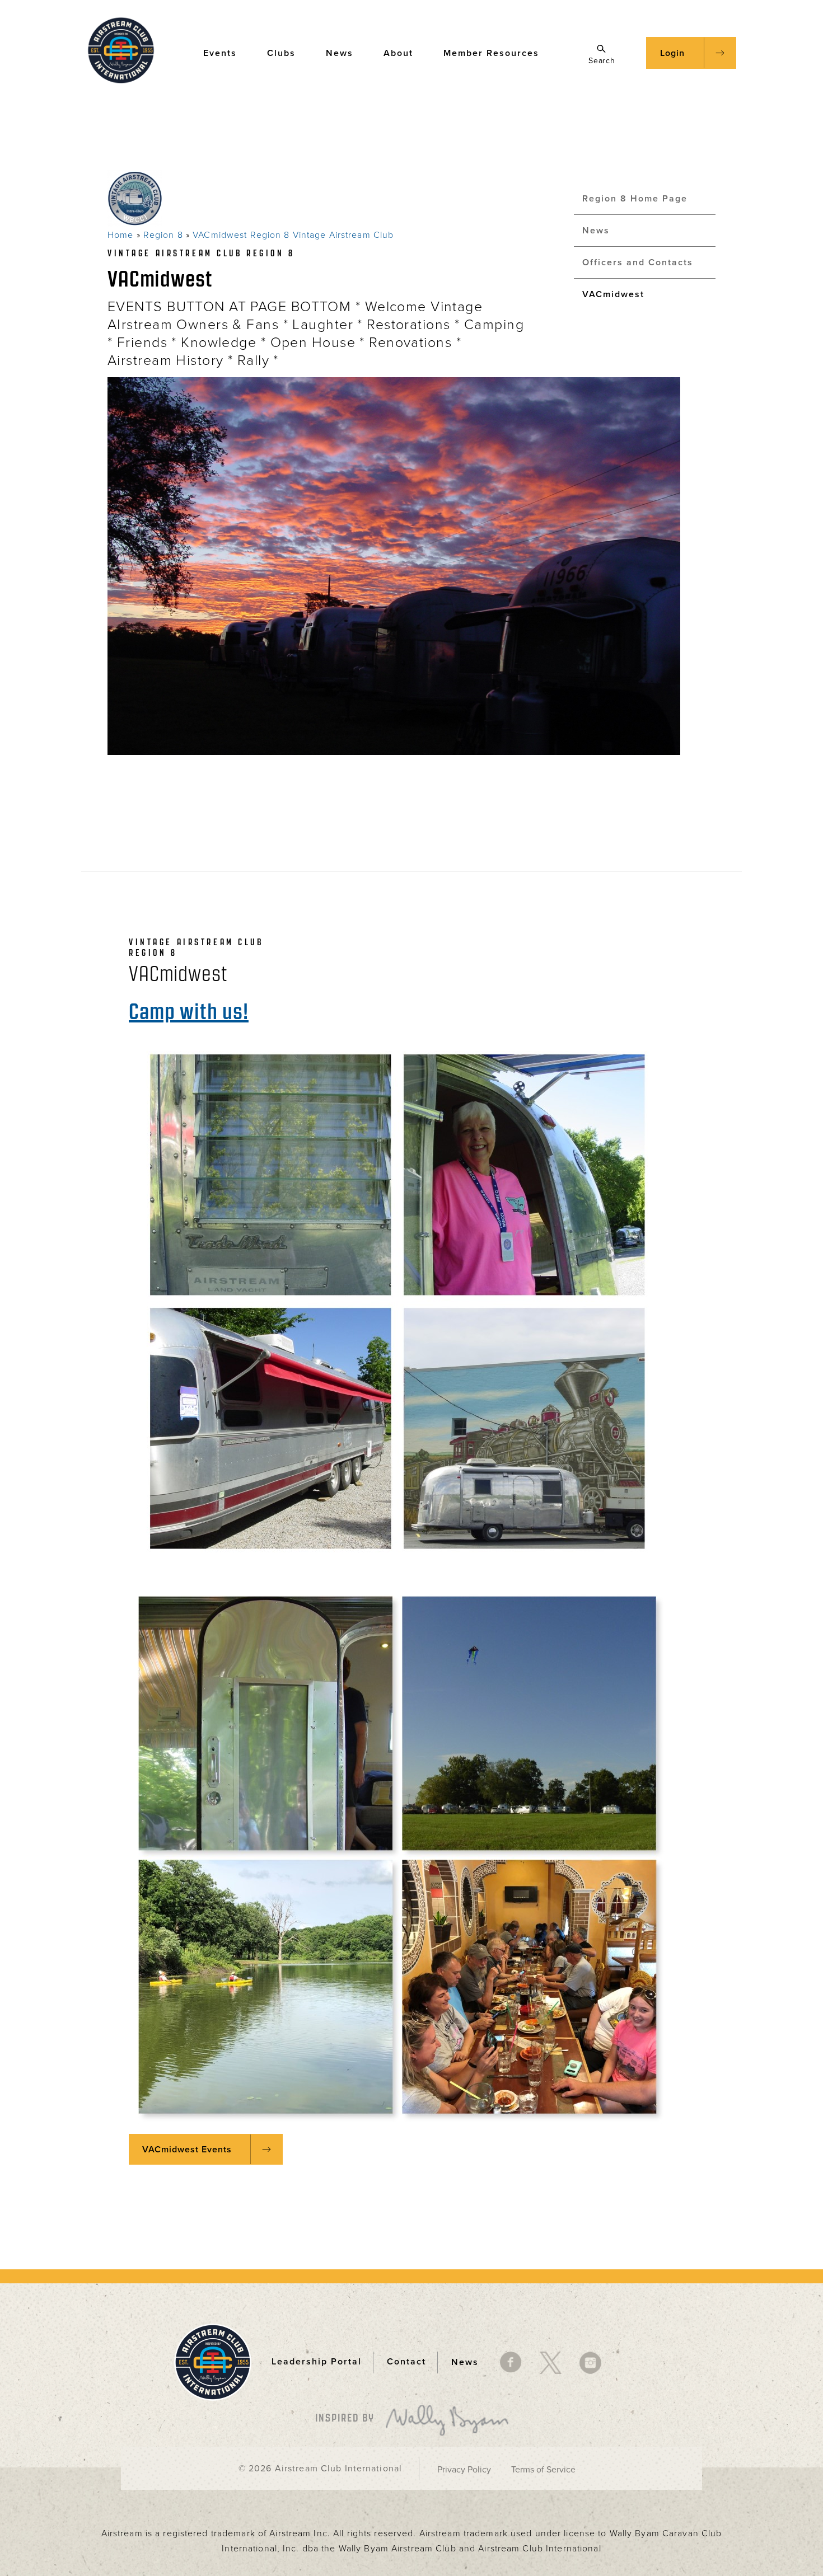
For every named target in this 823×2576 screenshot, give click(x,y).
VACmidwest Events (187, 2150)
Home (120, 235)
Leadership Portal (317, 2362)
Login (672, 53)
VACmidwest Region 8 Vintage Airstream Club (293, 235)
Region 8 (163, 235)
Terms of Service (543, 2470)
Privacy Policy (464, 2470)
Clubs (281, 53)
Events (220, 53)
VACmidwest (613, 294)
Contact (406, 2362)
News (340, 53)
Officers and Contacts (638, 262)
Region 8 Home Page (635, 199)
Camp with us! (189, 1011)
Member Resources (491, 53)
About (398, 53)
